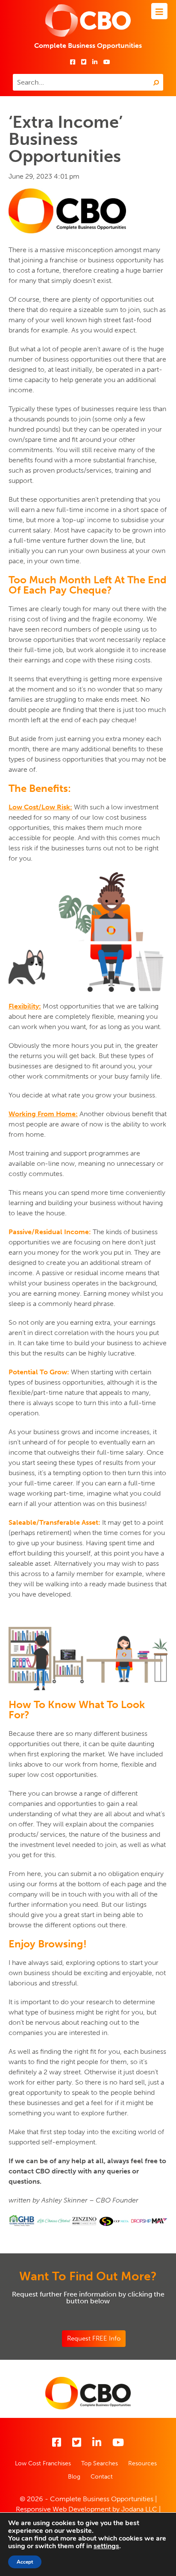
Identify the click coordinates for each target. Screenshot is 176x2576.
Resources (142, 2463)
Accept (25, 2562)
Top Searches (100, 2463)
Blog (74, 2477)
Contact (102, 2477)
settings (106, 2546)
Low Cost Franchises (43, 2463)
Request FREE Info (94, 2338)
